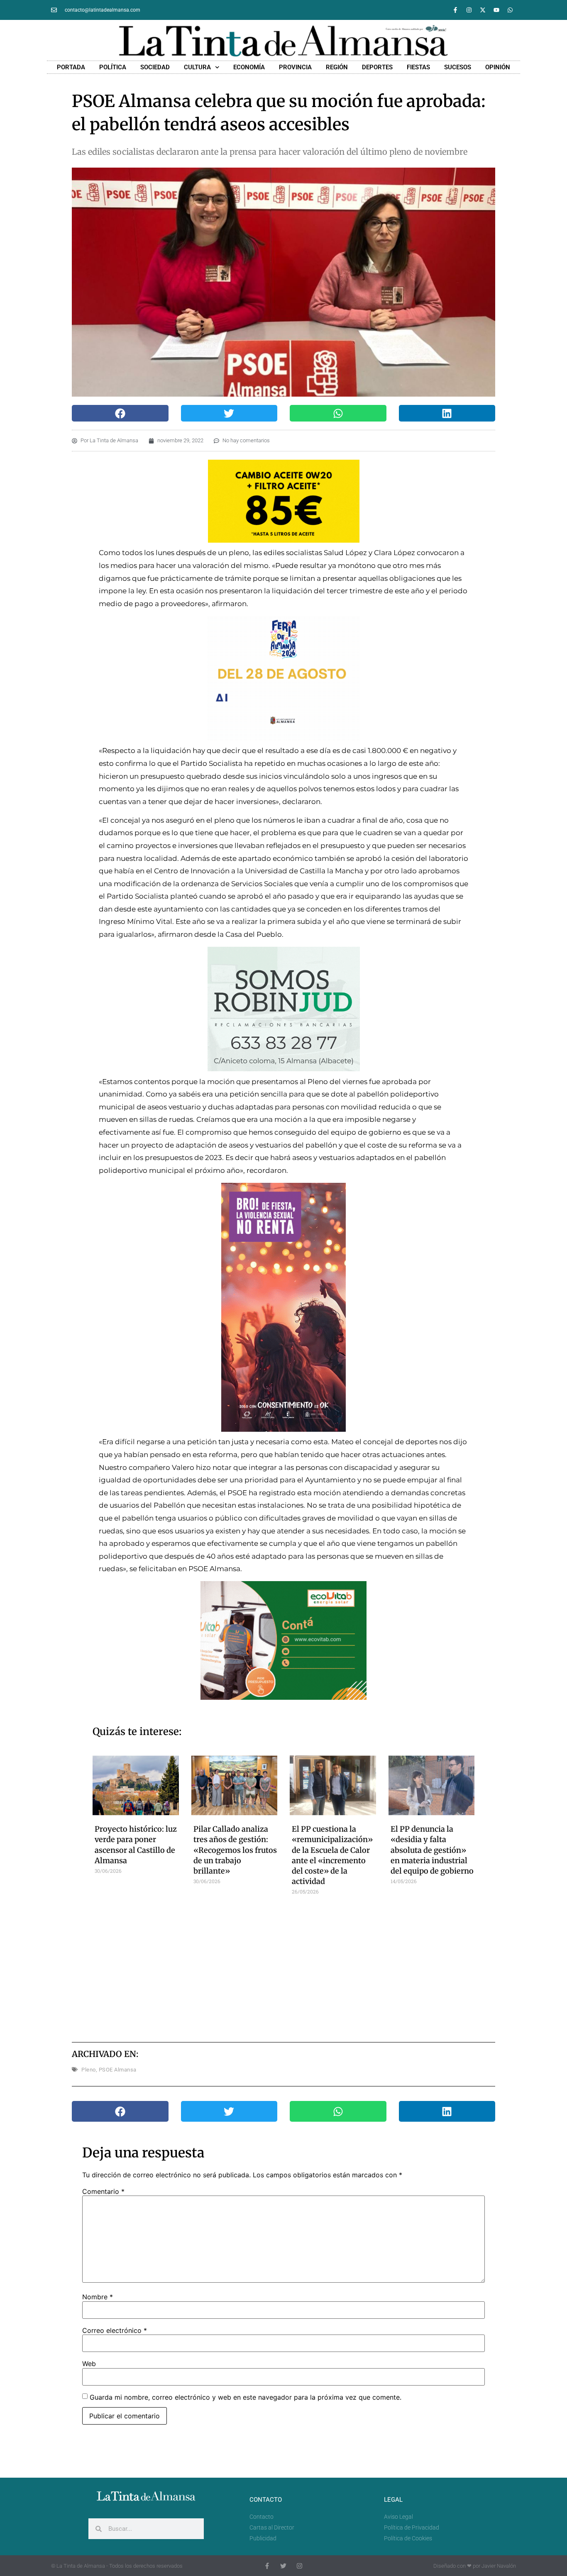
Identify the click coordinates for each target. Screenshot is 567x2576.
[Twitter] (283, 2566)
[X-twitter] (483, 10)
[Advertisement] (284, 1966)
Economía (249, 67)
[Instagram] (469, 10)
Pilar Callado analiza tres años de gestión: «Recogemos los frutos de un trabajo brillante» (235, 1850)
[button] (120, 413)
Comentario (103, 2191)
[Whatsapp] (510, 10)
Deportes (377, 67)
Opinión (498, 67)
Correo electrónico (115, 2330)
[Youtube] (496, 10)
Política (113, 67)
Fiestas (418, 67)
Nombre (98, 2297)
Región (337, 67)
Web (89, 2364)
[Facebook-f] (455, 10)
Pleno (89, 2070)
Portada (71, 67)
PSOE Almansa (118, 2070)
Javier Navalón (499, 2566)
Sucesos (458, 67)
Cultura (197, 67)
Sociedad (155, 67)
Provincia (295, 67)
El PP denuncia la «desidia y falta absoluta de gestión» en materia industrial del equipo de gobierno (432, 1850)
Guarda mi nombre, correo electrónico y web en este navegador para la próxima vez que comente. (246, 2397)
